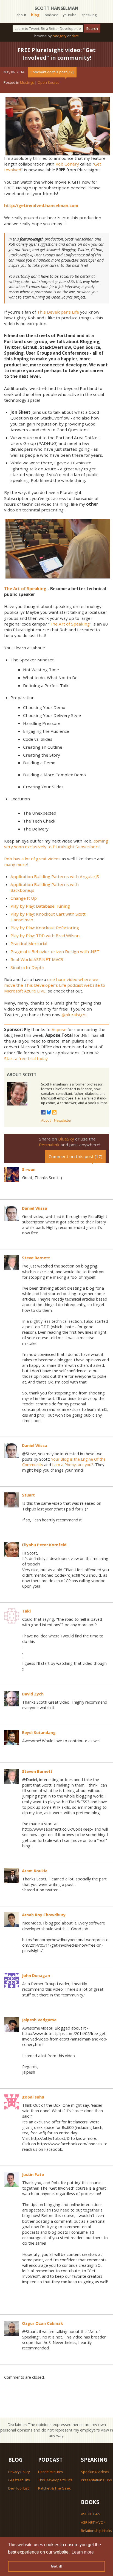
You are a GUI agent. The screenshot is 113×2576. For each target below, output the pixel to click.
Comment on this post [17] (52, 72)
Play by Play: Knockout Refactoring (45, 928)
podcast (51, 15)
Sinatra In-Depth (27, 967)
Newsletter (63, 1120)
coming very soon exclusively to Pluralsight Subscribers (56, 844)
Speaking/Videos (95, 2472)
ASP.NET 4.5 (91, 2514)
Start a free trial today (26, 1058)
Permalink (49, 1145)
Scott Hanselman (56, 8)
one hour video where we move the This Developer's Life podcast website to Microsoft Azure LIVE (55, 985)
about (21, 15)
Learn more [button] (83, 2552)
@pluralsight (74, 1015)
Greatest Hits (19, 2480)
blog (35, 15)
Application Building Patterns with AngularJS (55, 876)
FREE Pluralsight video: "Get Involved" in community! (56, 54)
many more (15, 864)
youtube (70, 15)
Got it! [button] (57, 2566)
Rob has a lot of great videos (32, 859)
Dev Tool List (19, 2488)
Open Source (49, 82)
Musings (27, 82)
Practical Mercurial (29, 943)
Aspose (59, 1029)
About (46, 1120)
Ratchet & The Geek (54, 2488)
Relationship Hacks (97, 2531)
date (75, 36)
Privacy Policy (19, 2472)
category (59, 36)
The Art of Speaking (70, 624)
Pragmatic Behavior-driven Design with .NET (55, 951)
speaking (89, 15)
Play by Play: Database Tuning (40, 906)
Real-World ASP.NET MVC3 (37, 959)
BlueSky (66, 1139)
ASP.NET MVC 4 (93, 2522)
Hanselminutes (51, 2472)
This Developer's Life (58, 312)
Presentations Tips (96, 2480)
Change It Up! (24, 898)
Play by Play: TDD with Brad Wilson (45, 936)
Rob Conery (67, 164)
